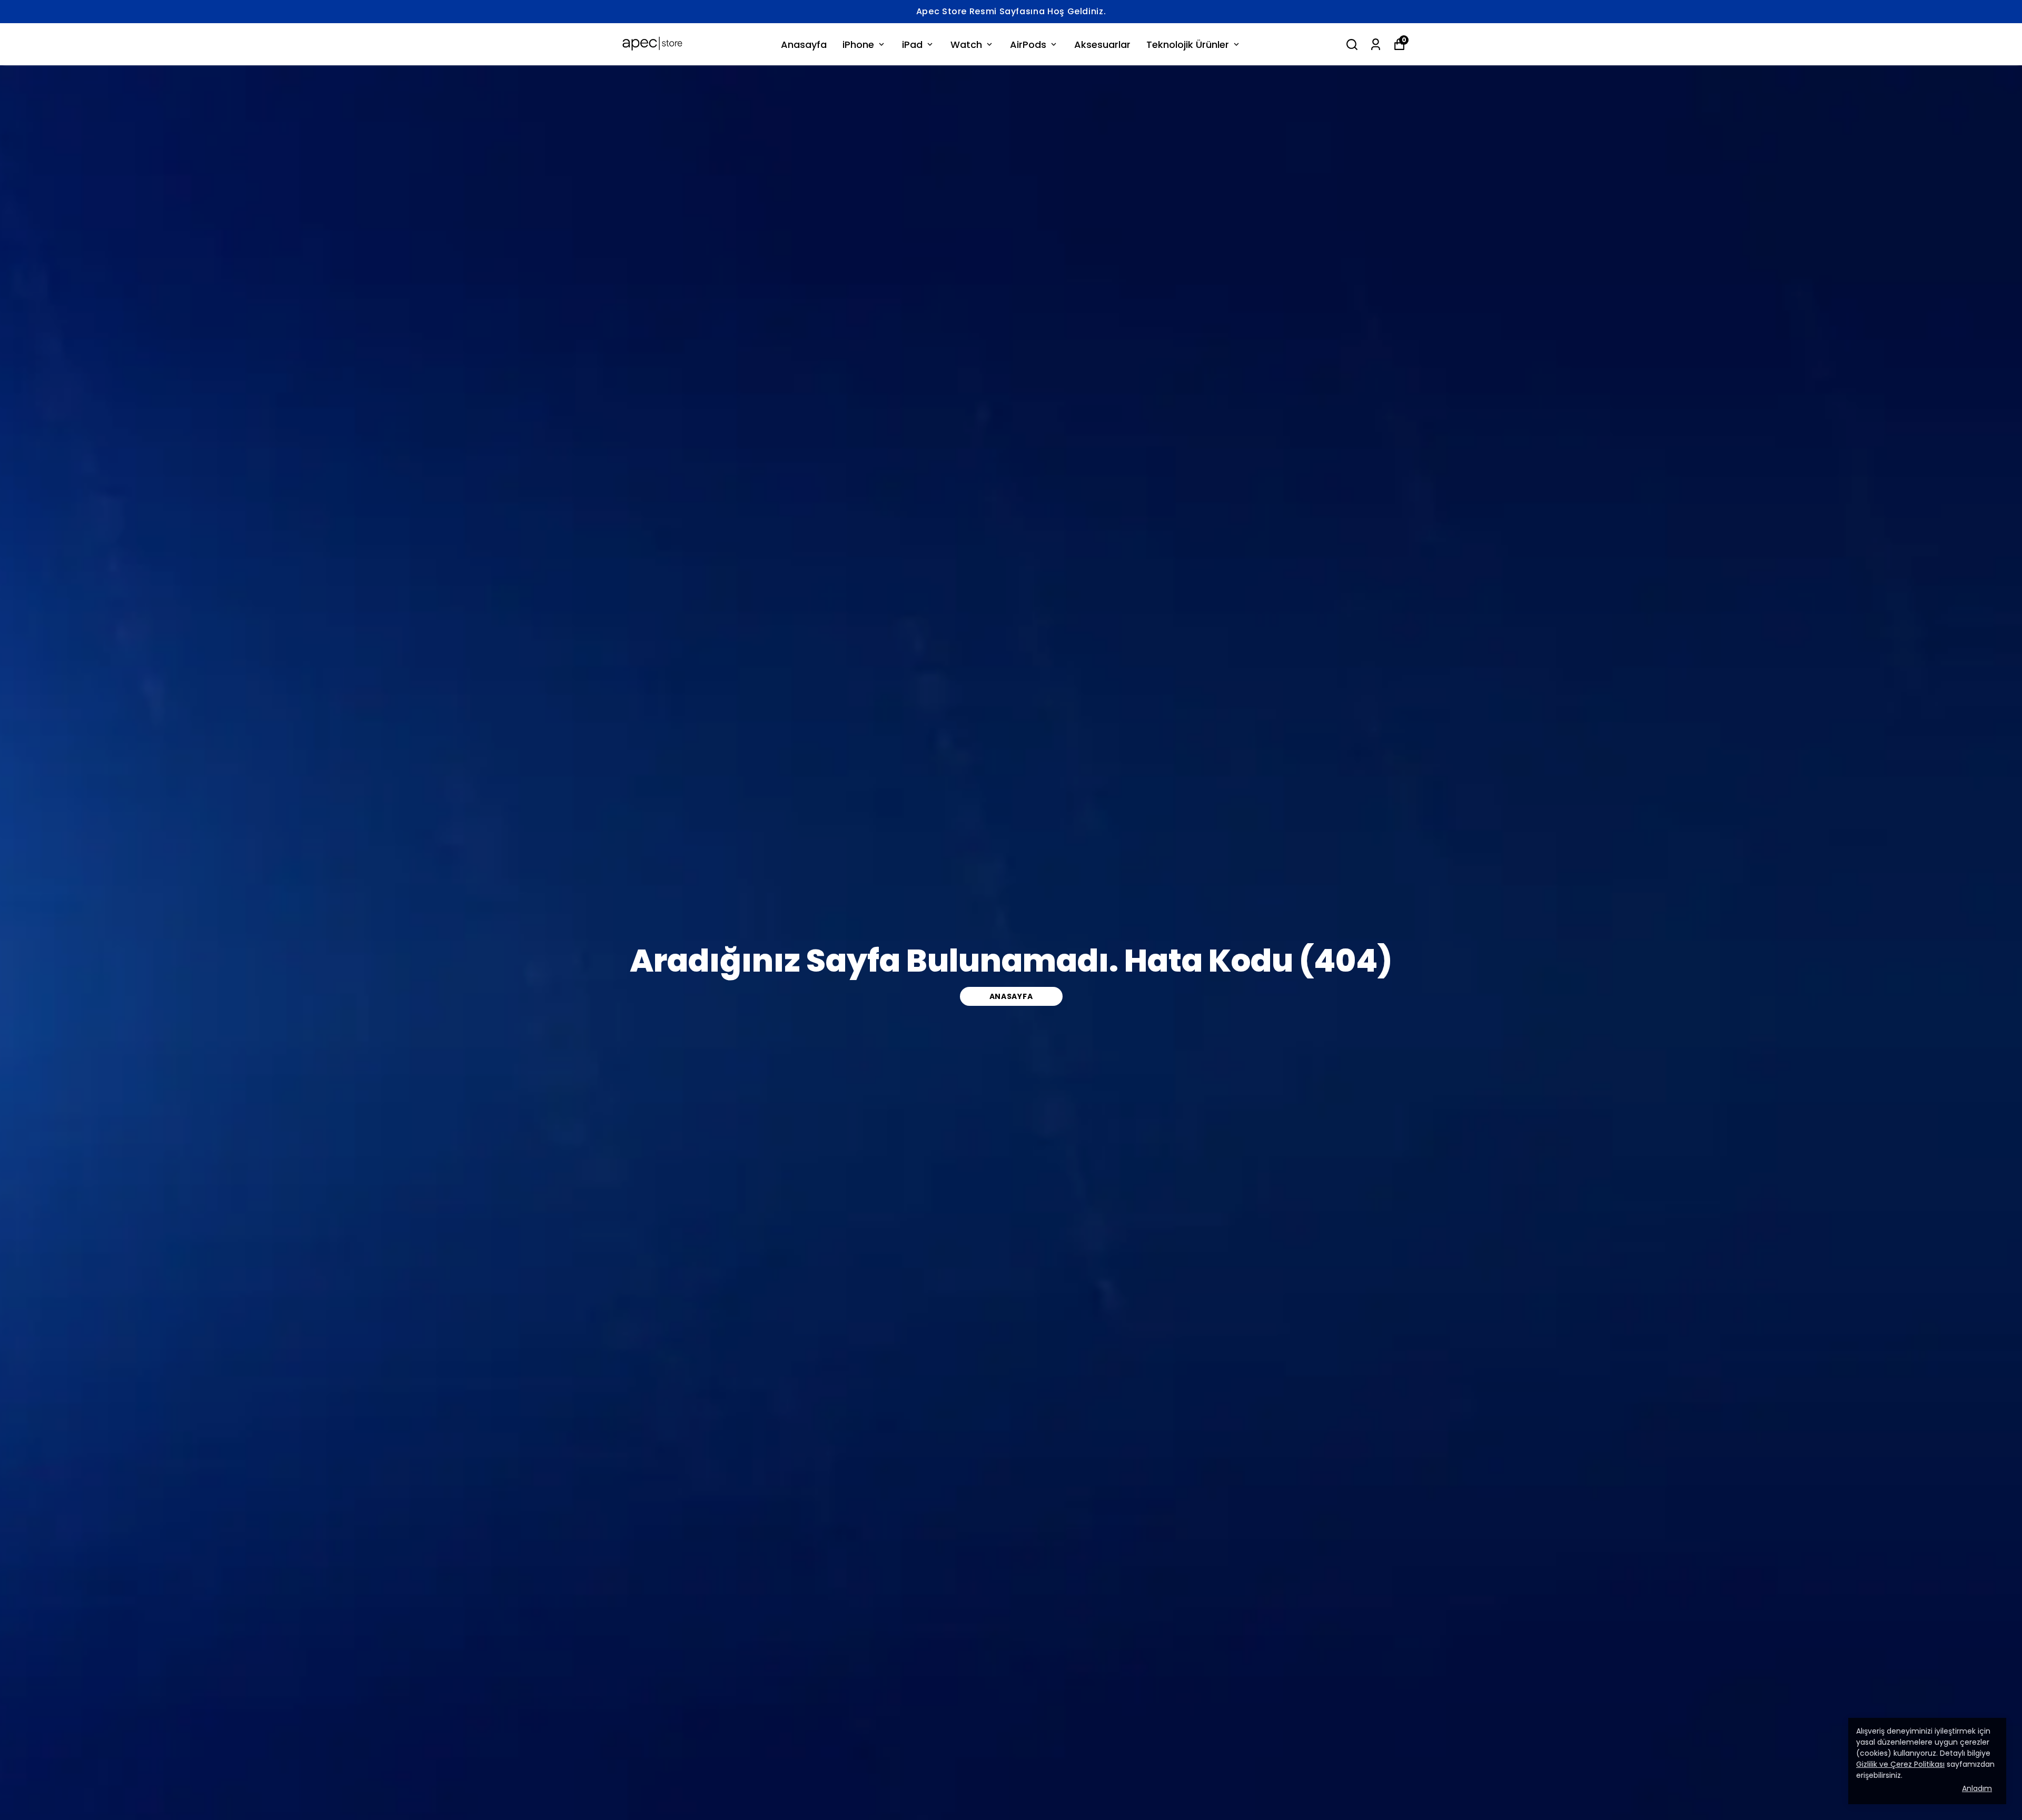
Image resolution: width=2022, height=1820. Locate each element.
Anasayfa (804, 44)
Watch (966, 44)
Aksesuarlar (1102, 44)
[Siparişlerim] (1376, 44)
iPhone (858, 44)
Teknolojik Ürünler (1188, 44)
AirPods (1028, 44)
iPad (912, 44)
